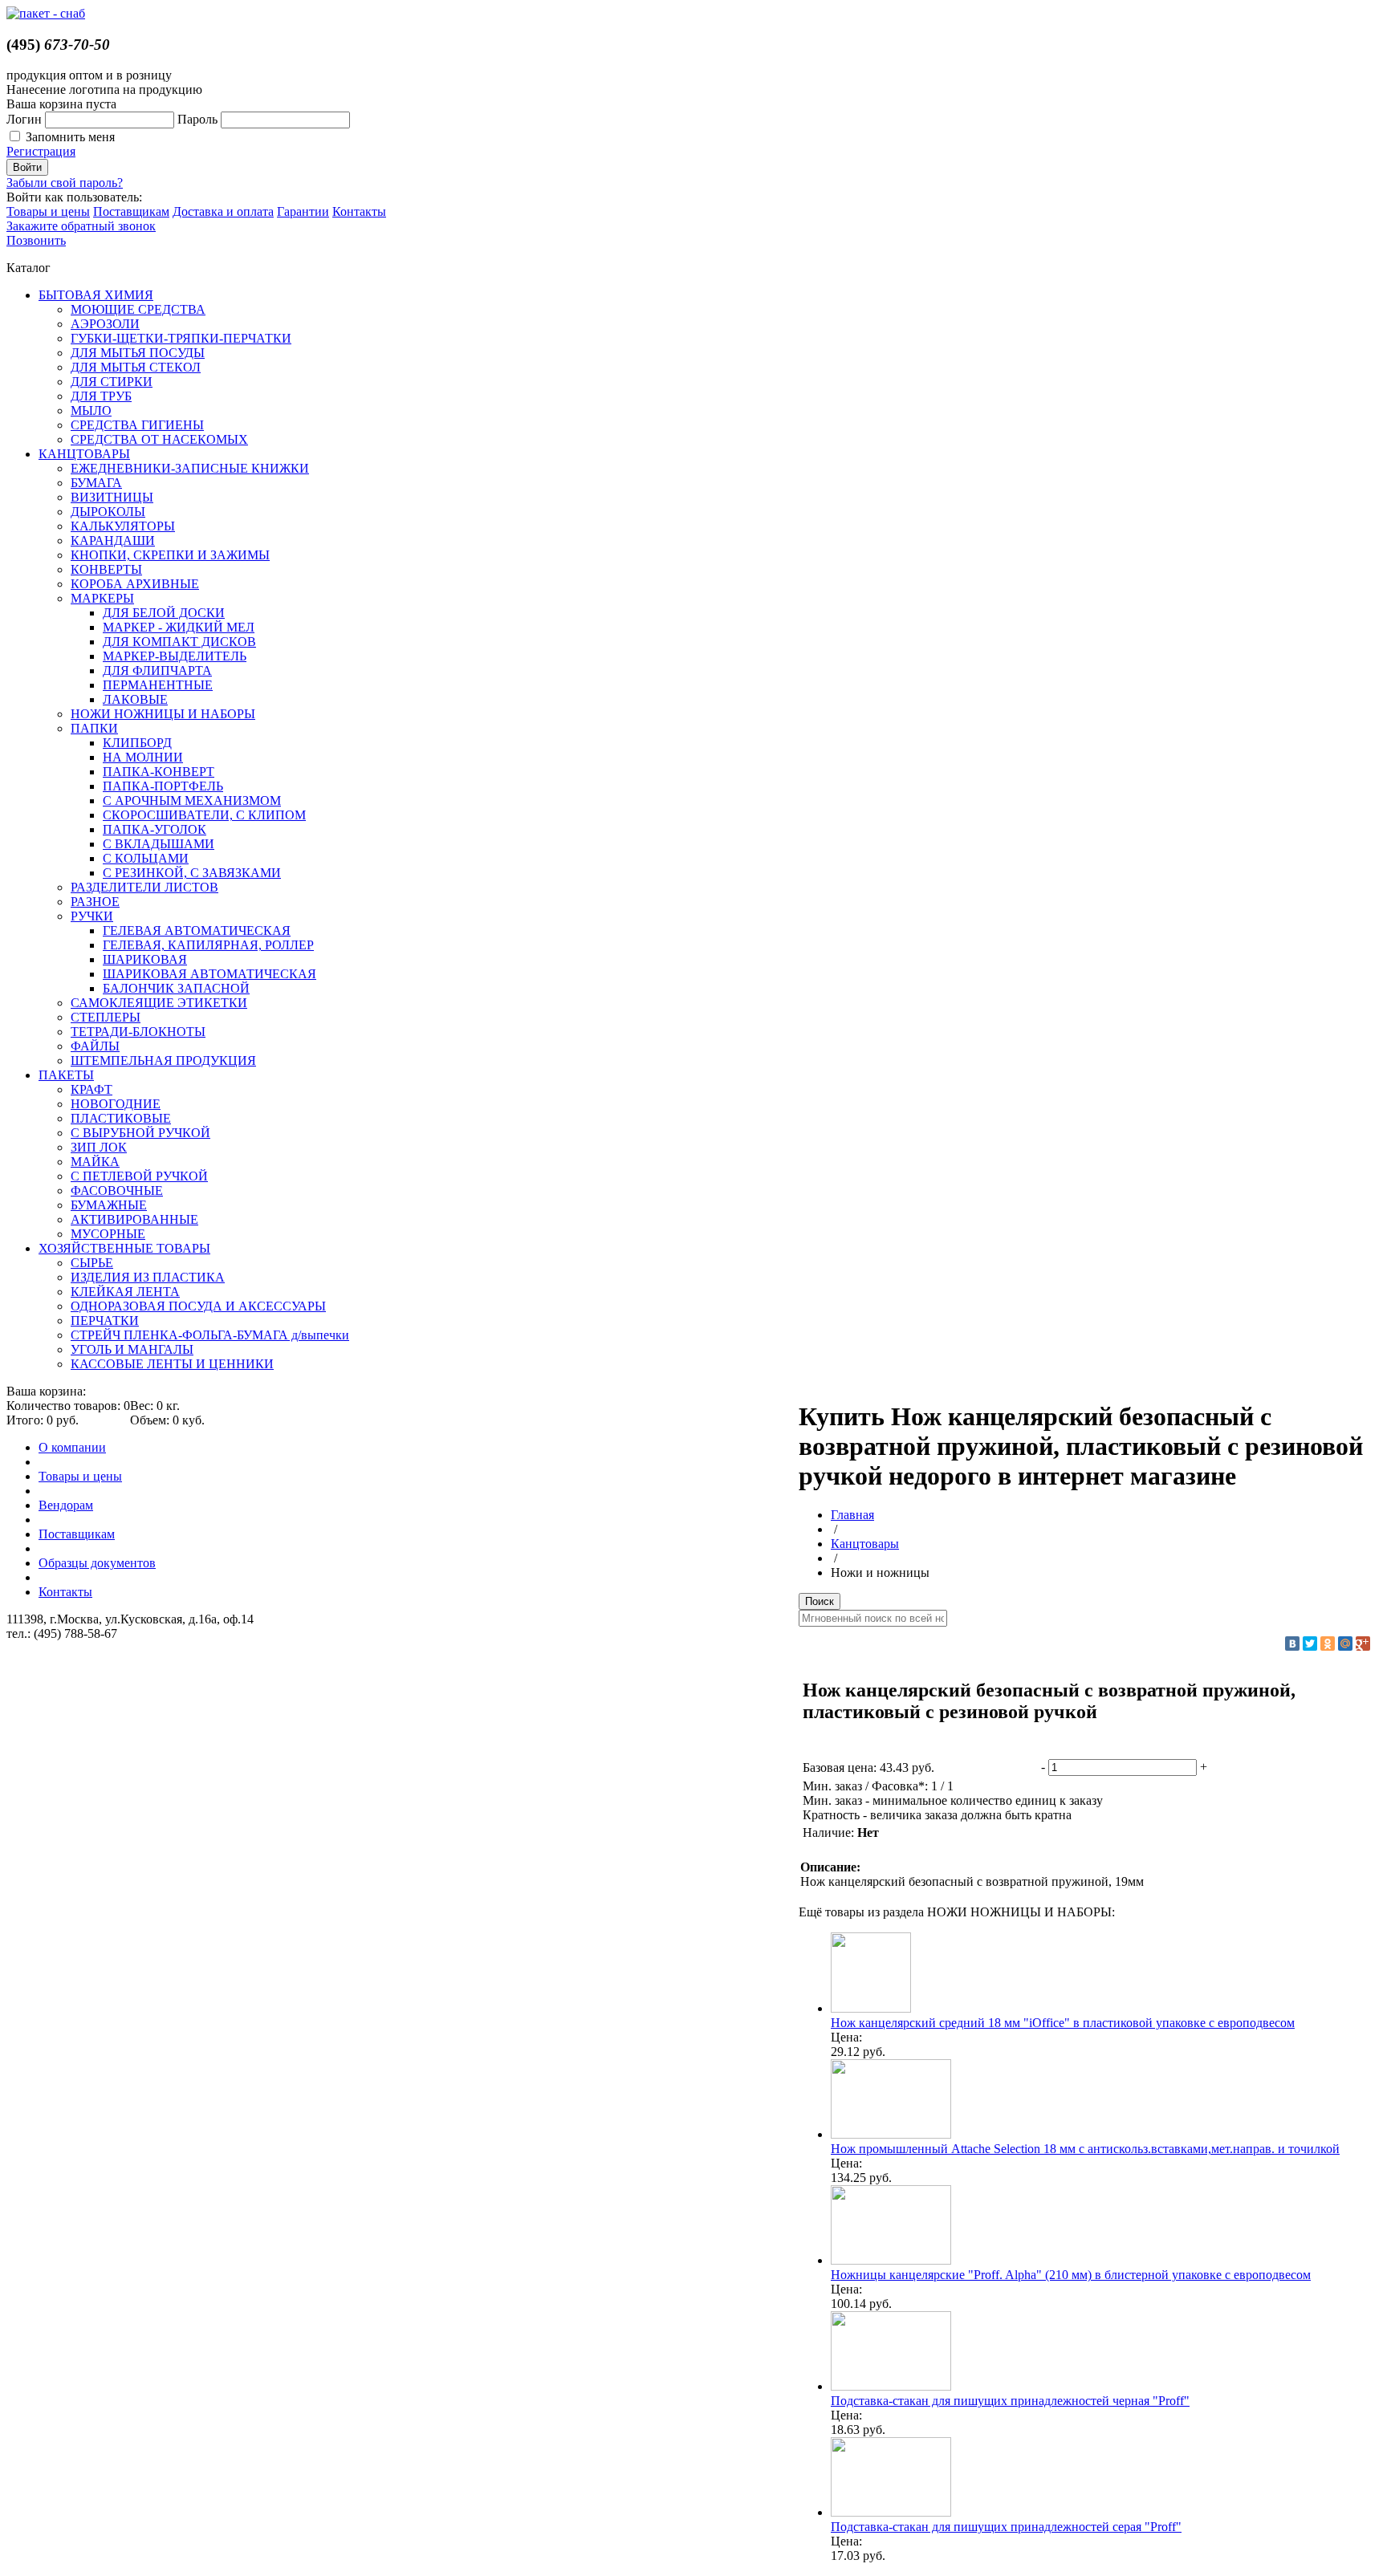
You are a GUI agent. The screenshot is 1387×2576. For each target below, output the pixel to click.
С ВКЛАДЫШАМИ (159, 844)
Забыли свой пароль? (65, 183)
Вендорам (66, 1505)
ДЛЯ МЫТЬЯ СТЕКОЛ (136, 367)
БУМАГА (96, 483)
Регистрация (41, 151)
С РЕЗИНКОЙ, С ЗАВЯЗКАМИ (192, 873)
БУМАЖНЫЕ (109, 1205)
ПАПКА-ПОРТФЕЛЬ (163, 786)
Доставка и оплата (223, 211)
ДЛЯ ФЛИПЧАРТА (157, 670)
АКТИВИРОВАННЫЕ (134, 1219)
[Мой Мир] (1345, 1644)
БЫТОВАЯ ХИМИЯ (96, 295)
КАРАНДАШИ (113, 540)
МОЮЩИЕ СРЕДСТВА (138, 309)
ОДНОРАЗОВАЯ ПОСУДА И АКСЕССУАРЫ (198, 1306)
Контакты (359, 211)
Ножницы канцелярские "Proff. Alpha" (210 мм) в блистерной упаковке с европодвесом (1071, 2275)
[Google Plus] (1363, 1644)
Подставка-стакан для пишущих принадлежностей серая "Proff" (1006, 2527)
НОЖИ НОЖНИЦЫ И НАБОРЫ (163, 714)
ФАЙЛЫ (95, 1046)
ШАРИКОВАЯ (145, 959)
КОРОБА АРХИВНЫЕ (135, 584)
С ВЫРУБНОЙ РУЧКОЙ (140, 1133)
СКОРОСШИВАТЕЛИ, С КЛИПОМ (204, 815)
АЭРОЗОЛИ (105, 324)
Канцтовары (865, 1544)
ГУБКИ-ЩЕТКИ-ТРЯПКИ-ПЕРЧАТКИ (181, 338)
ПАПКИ (94, 728)
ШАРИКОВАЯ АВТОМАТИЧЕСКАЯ (209, 974)
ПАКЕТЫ (66, 1075)
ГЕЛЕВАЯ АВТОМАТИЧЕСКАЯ (197, 930)
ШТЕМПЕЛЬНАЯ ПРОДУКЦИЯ (163, 1060)
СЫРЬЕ (92, 1263)
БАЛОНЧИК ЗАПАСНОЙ (176, 988)
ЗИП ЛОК (99, 1147)
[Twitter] (1310, 1644)
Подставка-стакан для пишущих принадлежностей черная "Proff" (1010, 2401)
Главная (852, 1515)
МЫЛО (91, 410)
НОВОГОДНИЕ (116, 1104)
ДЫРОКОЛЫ (108, 512)
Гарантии (303, 211)
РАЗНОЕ (95, 902)
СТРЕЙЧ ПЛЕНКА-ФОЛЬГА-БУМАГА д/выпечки (210, 1335)
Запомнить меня (70, 137)
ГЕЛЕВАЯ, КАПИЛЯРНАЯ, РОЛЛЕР (208, 945)
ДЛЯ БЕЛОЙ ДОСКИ (164, 613)
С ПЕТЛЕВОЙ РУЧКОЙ (139, 1176)
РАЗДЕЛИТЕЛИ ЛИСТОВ (144, 887)
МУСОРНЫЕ (108, 1234)
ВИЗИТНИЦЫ (112, 497)
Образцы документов (97, 1563)
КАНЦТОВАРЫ (84, 454)
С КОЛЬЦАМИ (146, 858)
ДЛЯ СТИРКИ (112, 382)
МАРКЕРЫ (102, 598)
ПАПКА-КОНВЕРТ (159, 772)
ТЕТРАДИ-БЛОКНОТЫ (138, 1032)
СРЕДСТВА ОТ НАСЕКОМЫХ (159, 439)
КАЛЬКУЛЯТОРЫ (123, 526)
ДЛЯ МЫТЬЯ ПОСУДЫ (138, 353)
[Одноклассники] (1328, 1644)
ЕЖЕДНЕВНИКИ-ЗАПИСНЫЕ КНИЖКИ (190, 468)
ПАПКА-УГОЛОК (155, 829)
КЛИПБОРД (137, 743)
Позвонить (36, 240)
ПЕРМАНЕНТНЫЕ (158, 685)
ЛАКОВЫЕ (135, 699)
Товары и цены (48, 211)
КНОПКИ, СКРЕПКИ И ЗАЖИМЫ (170, 555)
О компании (72, 1447)
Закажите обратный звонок (81, 226)
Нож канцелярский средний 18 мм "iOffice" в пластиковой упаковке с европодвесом (1063, 2023)
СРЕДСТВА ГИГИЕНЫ (137, 425)
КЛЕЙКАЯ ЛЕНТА (125, 1292)
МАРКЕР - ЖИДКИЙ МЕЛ (179, 627)
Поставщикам (131, 211)
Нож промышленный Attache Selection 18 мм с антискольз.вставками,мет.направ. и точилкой (1085, 2149)
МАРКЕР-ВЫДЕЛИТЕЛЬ (175, 656)
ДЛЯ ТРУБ (101, 396)
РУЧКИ (92, 916)
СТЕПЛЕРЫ (106, 1017)
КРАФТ (92, 1089)
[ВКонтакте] (1292, 1644)
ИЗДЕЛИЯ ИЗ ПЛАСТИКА (148, 1277)
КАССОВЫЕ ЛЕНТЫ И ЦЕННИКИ (172, 1364)
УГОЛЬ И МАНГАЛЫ (132, 1349)
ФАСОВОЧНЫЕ (117, 1190)
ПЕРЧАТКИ (105, 1321)
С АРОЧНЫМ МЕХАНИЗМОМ (192, 800)
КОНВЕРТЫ (106, 569)
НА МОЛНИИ (143, 757)
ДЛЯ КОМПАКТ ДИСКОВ (179, 642)
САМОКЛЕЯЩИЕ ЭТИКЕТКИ (159, 1003)
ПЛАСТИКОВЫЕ (121, 1118)
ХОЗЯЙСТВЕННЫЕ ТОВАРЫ (124, 1248)
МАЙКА (95, 1162)
